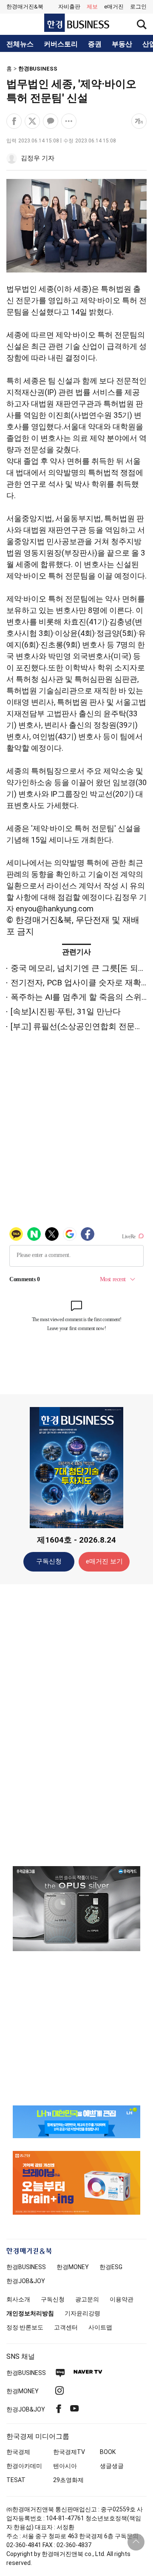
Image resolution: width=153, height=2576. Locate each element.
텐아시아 (65, 2466)
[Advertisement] (76, 1725)
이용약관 (122, 2299)
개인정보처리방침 (30, 2313)
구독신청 (49, 1561)
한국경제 (18, 2452)
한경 (26, 2267)
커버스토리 (61, 44)
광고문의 (87, 2299)
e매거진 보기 (104, 1561)
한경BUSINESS (38, 69)
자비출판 (69, 7)
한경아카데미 (24, 2466)
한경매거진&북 (25, 7)
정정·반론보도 (25, 2327)
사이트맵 (100, 2327)
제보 (92, 7)
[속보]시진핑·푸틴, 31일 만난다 (66, 1011)
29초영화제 (68, 2480)
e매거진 (114, 7)
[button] (138, 7)
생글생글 (112, 2466)
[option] (76, 1909)
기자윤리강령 (82, 2313)
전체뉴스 (20, 44)
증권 (95, 44)
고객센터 (66, 2327)
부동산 (122, 44)
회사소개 (18, 2299)
